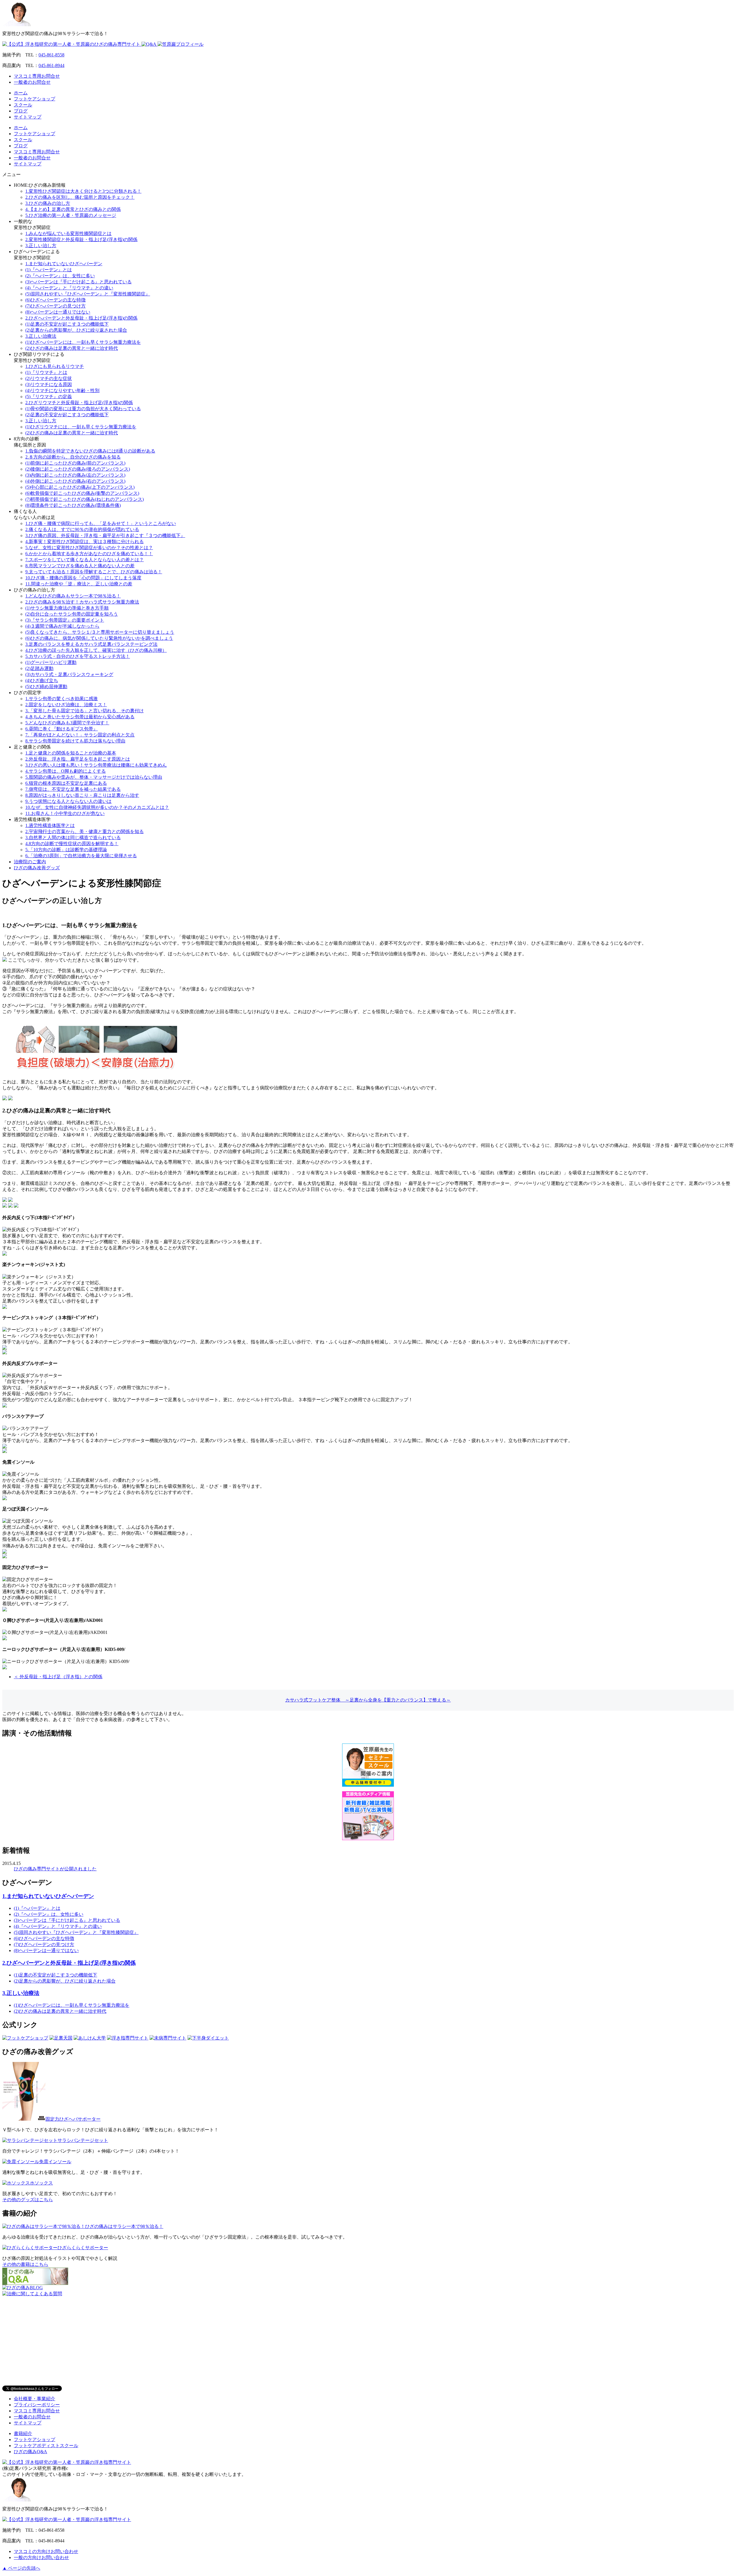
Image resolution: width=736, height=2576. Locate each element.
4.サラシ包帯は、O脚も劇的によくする (66, 771)
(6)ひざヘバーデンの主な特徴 (55, 300)
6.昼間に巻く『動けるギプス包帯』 (62, 729)
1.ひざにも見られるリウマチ (55, 366)
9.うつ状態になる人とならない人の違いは (68, 801)
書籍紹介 (23, 2433)
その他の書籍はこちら (25, 2264)
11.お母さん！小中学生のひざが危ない (65, 813)
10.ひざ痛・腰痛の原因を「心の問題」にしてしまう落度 (83, 578)
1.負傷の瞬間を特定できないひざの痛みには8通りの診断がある (90, 451)
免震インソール (55, 2162)
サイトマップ (28, 117)
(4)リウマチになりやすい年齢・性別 (62, 390)
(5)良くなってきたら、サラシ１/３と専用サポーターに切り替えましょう (100, 632)
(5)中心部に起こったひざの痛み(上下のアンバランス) (80, 487)
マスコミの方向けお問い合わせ (46, 2551)
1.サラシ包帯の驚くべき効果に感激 (62, 699)
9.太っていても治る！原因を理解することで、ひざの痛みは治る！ (94, 572)
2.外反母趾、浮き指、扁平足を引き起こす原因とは (78, 759)
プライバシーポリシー (37, 2405)
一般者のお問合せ (32, 82)
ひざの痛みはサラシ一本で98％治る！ (124, 2226)
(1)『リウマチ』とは (46, 372)
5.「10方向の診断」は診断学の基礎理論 (66, 850)
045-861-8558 (51, 55)
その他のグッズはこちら (28, 2200)
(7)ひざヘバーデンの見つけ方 (55, 306)
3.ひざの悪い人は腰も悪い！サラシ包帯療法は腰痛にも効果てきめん (96, 765)
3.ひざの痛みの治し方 (48, 203)
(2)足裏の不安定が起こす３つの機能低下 (67, 415)
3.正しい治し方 (41, 246)
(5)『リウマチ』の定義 (49, 397)
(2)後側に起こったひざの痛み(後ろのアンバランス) (78, 469)
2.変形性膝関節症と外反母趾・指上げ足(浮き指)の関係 (81, 239)
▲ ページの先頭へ (21, 2568)
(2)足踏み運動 (39, 668)
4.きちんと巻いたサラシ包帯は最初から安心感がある (80, 717)
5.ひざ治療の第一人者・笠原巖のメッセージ (71, 215)
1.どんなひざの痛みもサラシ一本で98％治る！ (73, 596)
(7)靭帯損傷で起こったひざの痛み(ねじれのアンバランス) (85, 499)
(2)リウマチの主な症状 (49, 378)
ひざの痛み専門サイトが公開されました (55, 1869)
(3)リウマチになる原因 (49, 384)
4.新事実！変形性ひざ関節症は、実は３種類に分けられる (85, 542)
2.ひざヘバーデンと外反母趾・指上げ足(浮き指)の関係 (81, 318)
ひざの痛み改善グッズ (37, 868)
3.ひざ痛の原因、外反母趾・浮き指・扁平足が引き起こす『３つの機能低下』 (105, 535)
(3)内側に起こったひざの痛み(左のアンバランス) (75, 475)
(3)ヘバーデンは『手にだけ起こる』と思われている (78, 282)
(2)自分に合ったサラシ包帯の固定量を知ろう (72, 614)
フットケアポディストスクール (46, 2446)
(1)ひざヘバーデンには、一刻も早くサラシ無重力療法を (83, 342)
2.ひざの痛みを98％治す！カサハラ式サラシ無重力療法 (82, 602)
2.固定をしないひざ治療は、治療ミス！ (66, 705)
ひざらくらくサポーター (83, 2248)
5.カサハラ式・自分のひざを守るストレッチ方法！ (78, 656)
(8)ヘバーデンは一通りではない (58, 312)
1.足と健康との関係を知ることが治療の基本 (71, 753)
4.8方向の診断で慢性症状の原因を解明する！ (72, 844)
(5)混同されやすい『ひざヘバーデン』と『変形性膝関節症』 (88, 294)
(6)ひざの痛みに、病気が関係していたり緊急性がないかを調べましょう (99, 638)
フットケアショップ (34, 99)
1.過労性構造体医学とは (50, 825)
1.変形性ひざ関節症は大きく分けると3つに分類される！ (83, 191)
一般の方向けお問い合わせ (41, 2557)
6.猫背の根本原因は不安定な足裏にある (66, 783)
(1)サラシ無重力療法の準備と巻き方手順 (67, 608)
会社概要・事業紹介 (34, 2399)
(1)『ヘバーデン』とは (49, 270)
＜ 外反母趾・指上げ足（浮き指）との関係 (58, 1677)
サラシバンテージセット (83, 2140)
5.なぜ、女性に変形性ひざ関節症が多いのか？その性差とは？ (89, 548)
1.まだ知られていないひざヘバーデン (64, 264)
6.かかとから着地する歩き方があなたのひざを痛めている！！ (89, 554)
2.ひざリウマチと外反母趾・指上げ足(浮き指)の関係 (79, 403)
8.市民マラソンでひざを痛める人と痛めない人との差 (80, 566)
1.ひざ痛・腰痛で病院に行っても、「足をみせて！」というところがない (101, 523)
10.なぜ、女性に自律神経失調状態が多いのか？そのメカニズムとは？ (97, 807)
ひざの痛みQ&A (30, 2452)
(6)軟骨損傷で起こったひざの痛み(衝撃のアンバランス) (82, 493)
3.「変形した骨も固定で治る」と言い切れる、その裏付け (85, 711)
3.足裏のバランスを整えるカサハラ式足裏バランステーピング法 (91, 644)
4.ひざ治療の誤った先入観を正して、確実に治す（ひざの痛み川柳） (96, 650)
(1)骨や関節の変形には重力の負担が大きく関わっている (83, 409)
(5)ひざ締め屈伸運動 (46, 687)
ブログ (21, 111)
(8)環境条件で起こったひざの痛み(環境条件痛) (73, 505)
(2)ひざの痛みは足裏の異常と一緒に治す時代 (72, 348)
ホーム (21, 93)
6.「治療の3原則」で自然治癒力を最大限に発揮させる (81, 856)
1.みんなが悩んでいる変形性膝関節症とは (68, 233)
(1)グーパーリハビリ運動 (51, 662)
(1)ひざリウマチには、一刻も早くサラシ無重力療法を (81, 427)
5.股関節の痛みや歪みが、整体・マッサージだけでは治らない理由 (94, 777)
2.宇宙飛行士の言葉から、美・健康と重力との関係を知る (85, 831)
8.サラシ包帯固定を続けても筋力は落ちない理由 (75, 741)
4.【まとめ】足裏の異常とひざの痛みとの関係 (73, 209)
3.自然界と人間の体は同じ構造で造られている (73, 838)
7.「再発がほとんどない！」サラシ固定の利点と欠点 (80, 735)
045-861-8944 (51, 65)
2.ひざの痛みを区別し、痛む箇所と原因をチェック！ (80, 197)
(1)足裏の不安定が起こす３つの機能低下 (67, 324)
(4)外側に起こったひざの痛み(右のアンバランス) (75, 481)
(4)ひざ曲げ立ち (42, 680)
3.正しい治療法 (41, 336)
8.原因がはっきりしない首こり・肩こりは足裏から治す (82, 795)
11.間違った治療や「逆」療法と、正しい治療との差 (79, 584)
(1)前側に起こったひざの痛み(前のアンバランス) (75, 463)
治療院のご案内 (30, 862)
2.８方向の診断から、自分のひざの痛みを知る (73, 457)
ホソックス (41, 2183)
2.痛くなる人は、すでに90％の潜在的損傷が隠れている (82, 529)
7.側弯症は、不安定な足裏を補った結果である (73, 789)
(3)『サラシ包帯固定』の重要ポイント (65, 620)
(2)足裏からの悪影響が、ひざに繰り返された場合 (76, 330)
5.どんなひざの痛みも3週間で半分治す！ (67, 723)
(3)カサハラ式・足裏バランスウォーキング (69, 674)
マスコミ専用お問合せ (37, 76)
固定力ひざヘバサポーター (73, 2119)
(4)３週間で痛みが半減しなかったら (62, 626)
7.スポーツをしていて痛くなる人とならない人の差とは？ (85, 560)
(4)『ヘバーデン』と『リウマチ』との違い (69, 288)
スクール (23, 105)
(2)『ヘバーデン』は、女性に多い (60, 276)
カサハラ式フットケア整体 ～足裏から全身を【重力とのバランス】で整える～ (368, 1700)
